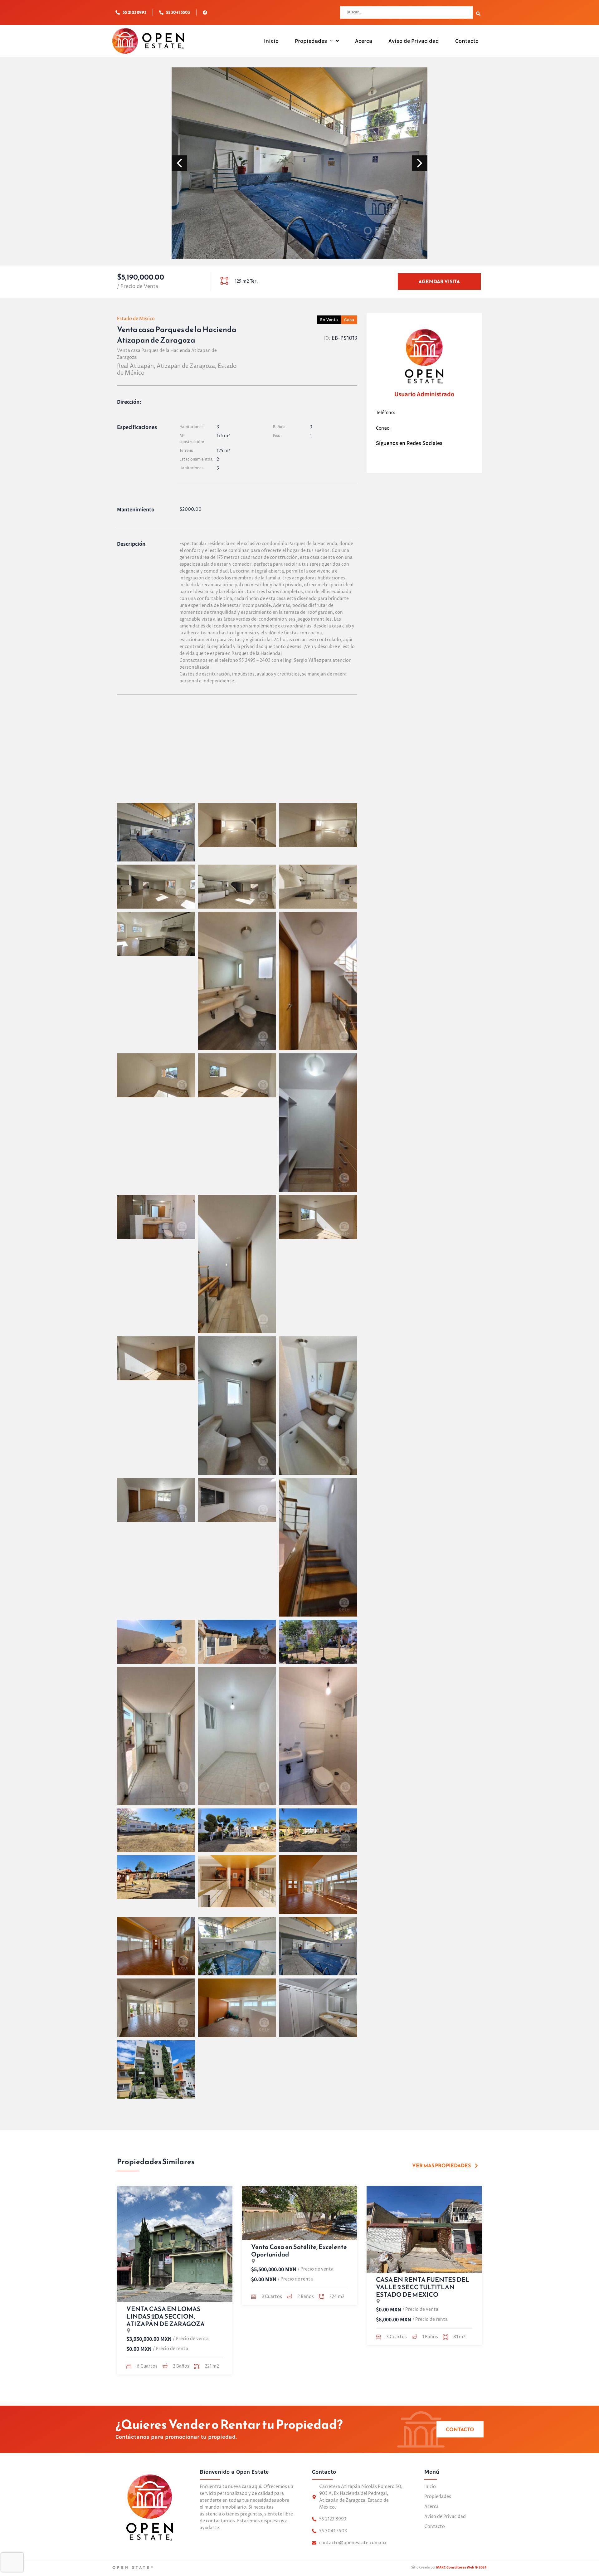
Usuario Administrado (424, 394)
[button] (330, 41)
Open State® (133, 2568)
